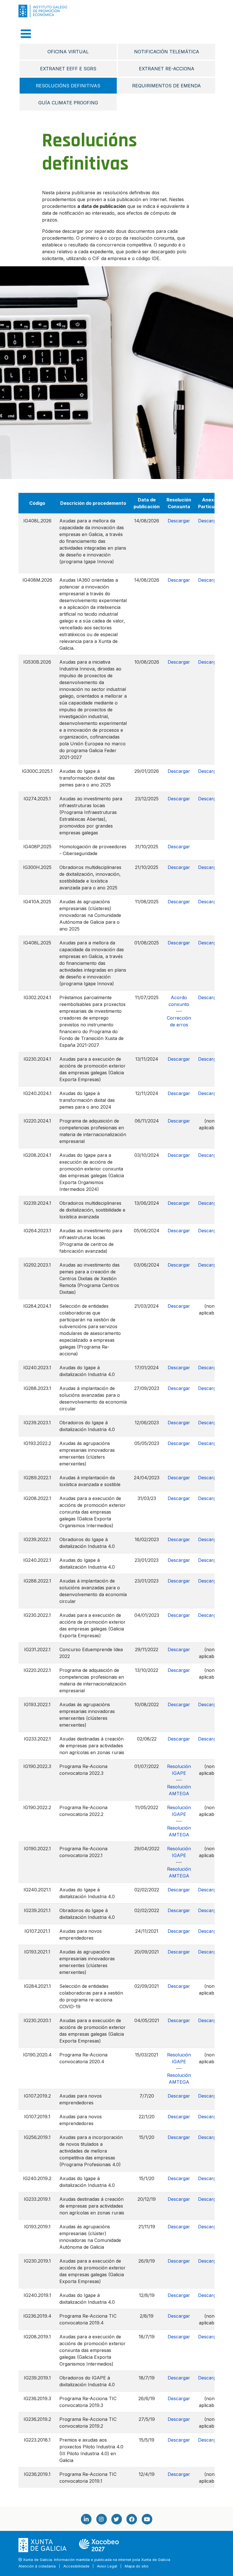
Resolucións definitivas (68, 86)
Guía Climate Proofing (68, 103)
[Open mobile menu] (26, 34)
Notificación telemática (167, 52)
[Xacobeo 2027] (99, 2545)
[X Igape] (116, 2519)
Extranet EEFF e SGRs (68, 69)
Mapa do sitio (137, 2566)
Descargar (179, 521)
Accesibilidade (76, 2566)
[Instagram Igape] (101, 2519)
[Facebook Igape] (132, 2519)
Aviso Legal (107, 2566)
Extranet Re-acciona (167, 69)
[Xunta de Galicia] (43, 2545)
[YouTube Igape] (147, 2519)
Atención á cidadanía (37, 2566)
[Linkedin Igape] (86, 2519)
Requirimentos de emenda (167, 86)
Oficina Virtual (68, 52)
